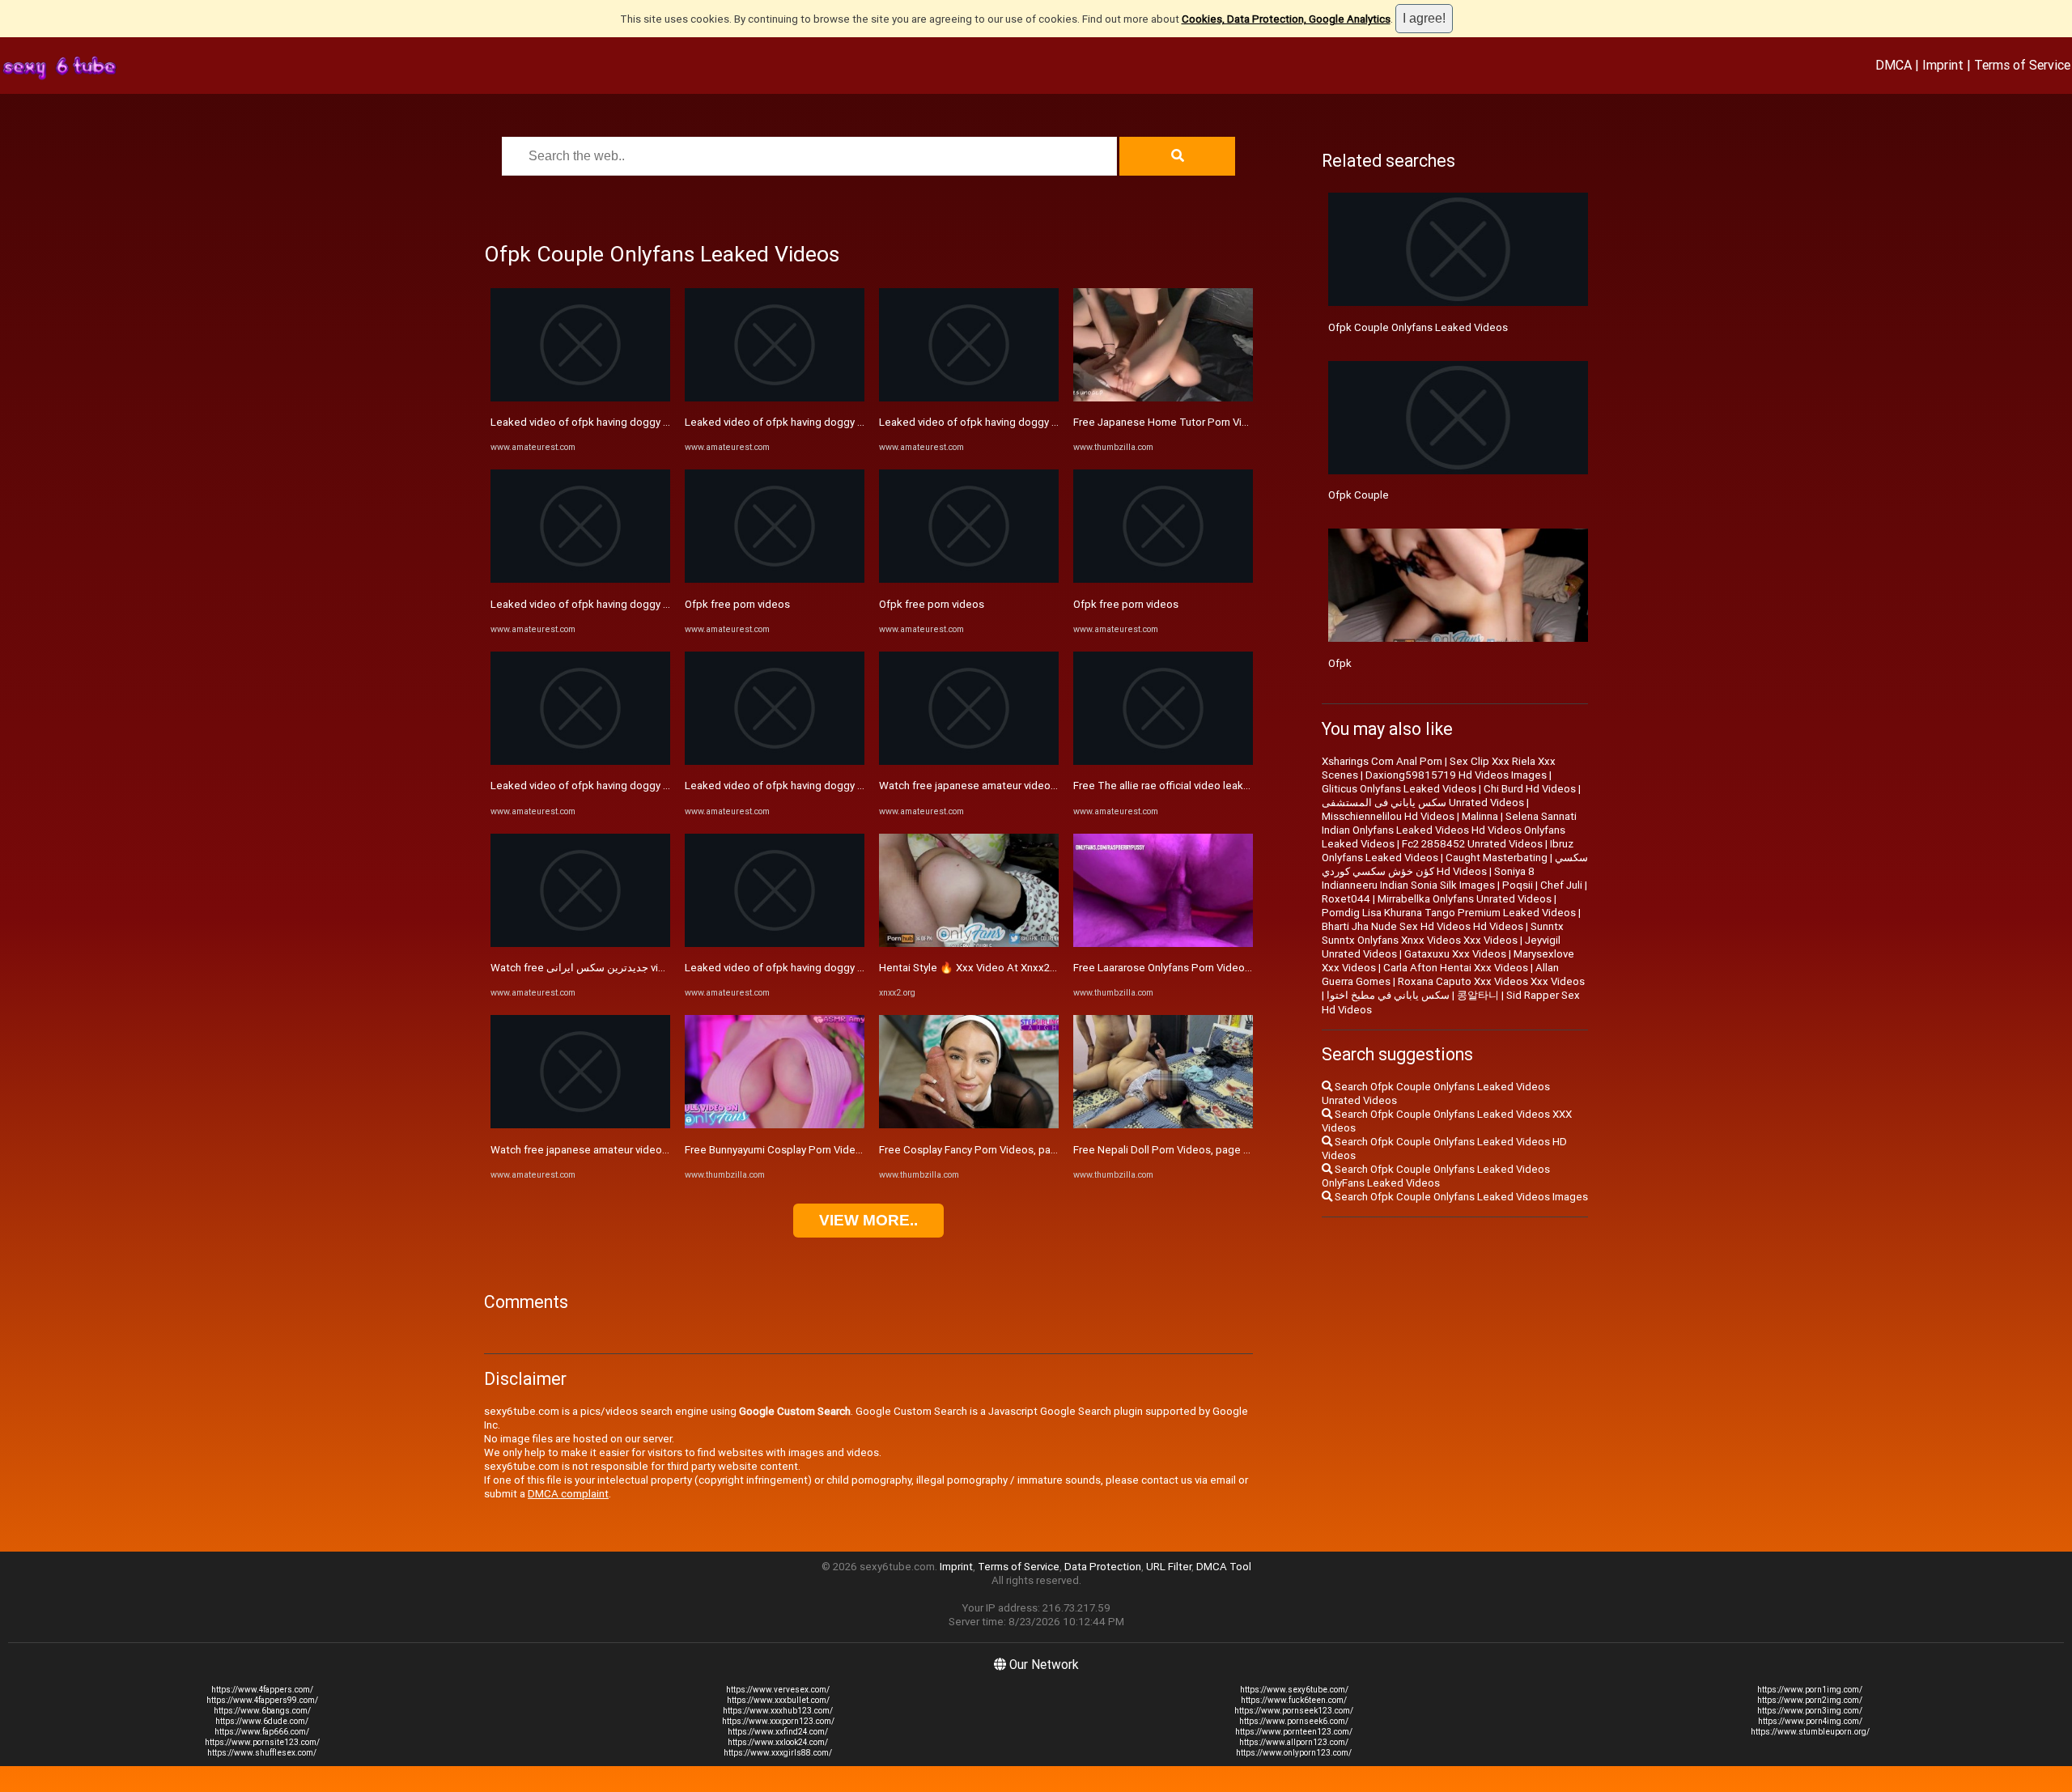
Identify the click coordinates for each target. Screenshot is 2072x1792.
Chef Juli (1561, 885)
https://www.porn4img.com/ (1810, 1721)
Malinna (1480, 816)
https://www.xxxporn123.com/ (778, 1721)
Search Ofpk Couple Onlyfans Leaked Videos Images (1460, 1197)
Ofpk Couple (1359, 495)
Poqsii (1518, 885)
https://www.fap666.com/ (262, 1732)
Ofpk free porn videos (737, 604)
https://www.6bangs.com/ (262, 1711)
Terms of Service (2022, 65)
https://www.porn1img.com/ (1810, 1690)
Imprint (1943, 65)
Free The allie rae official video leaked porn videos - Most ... (1216, 786)
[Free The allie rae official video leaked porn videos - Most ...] (1163, 761)
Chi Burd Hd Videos (1530, 789)
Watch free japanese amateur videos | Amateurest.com (623, 1150)
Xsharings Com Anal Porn (1382, 761)
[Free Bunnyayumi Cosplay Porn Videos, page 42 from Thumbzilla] (775, 1125)
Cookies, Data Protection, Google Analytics (1286, 19)
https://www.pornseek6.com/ (1294, 1721)
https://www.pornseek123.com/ (1294, 1711)
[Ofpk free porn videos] (775, 579)
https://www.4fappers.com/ (262, 1690)
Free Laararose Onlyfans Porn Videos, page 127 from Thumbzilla (1227, 968)
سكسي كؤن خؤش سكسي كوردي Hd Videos (1455, 864)
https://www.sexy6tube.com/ (1294, 1690)
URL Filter (1169, 1567)
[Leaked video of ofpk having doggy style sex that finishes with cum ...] (580, 398)
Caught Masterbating (1497, 858)
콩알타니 (1478, 995)
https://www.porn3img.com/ (1810, 1711)
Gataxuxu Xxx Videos (1455, 954)
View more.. (868, 1220)
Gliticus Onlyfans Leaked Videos (1399, 789)
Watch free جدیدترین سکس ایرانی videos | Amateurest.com (631, 968)
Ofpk (1340, 663)
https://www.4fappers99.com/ (262, 1700)
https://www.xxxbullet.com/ (778, 1700)
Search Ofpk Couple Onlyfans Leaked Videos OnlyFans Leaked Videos (1436, 1176)
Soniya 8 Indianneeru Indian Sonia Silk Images (1428, 878)
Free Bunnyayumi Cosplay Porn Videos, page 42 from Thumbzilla (839, 1150)
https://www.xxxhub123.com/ (778, 1711)
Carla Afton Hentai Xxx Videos (1456, 968)
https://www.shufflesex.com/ (262, 1753)
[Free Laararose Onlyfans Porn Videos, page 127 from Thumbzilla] (1163, 943)
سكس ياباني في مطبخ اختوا (1388, 995)
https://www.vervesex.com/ (778, 1690)
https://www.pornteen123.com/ (1294, 1732)
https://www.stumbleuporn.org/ (1810, 1732)
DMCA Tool (1224, 1567)
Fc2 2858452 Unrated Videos (1472, 844)
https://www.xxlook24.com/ (778, 1742)
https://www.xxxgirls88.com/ (778, 1753)
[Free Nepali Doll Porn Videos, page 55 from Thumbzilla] (1163, 1125)
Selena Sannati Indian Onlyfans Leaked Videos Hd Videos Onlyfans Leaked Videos (1449, 830)
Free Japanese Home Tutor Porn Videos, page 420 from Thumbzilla (1236, 422)
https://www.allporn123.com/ (1294, 1742)
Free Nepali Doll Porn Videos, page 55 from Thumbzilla (1205, 1150)
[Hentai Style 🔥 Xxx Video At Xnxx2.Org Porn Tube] (969, 943)
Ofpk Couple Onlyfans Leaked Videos (1418, 327)
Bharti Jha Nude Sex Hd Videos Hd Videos (1422, 926)
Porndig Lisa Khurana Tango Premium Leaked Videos (1449, 913)
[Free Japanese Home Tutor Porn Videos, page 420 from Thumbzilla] (1163, 398)
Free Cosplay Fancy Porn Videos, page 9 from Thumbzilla (1016, 1150)
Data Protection (1103, 1567)
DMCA (1894, 65)
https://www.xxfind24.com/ (778, 1732)
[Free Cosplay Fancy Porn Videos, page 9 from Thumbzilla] (969, 1125)
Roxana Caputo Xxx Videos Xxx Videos (1491, 981)
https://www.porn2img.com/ (1810, 1700)
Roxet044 (1346, 899)
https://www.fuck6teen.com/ (1294, 1700)
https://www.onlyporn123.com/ (1294, 1753)
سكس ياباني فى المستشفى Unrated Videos (1423, 803)
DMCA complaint (568, 1494)
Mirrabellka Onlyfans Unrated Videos (1465, 899)
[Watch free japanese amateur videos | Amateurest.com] (580, 1125)
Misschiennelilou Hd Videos (1388, 816)
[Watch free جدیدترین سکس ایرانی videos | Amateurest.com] (580, 943)
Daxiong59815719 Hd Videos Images (1456, 775)
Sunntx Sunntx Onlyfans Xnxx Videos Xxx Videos (1443, 933)
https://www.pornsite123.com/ (262, 1742)
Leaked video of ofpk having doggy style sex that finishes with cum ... (657, 422)
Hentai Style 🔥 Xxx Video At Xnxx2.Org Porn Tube (1000, 968)
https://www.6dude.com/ (262, 1721)
